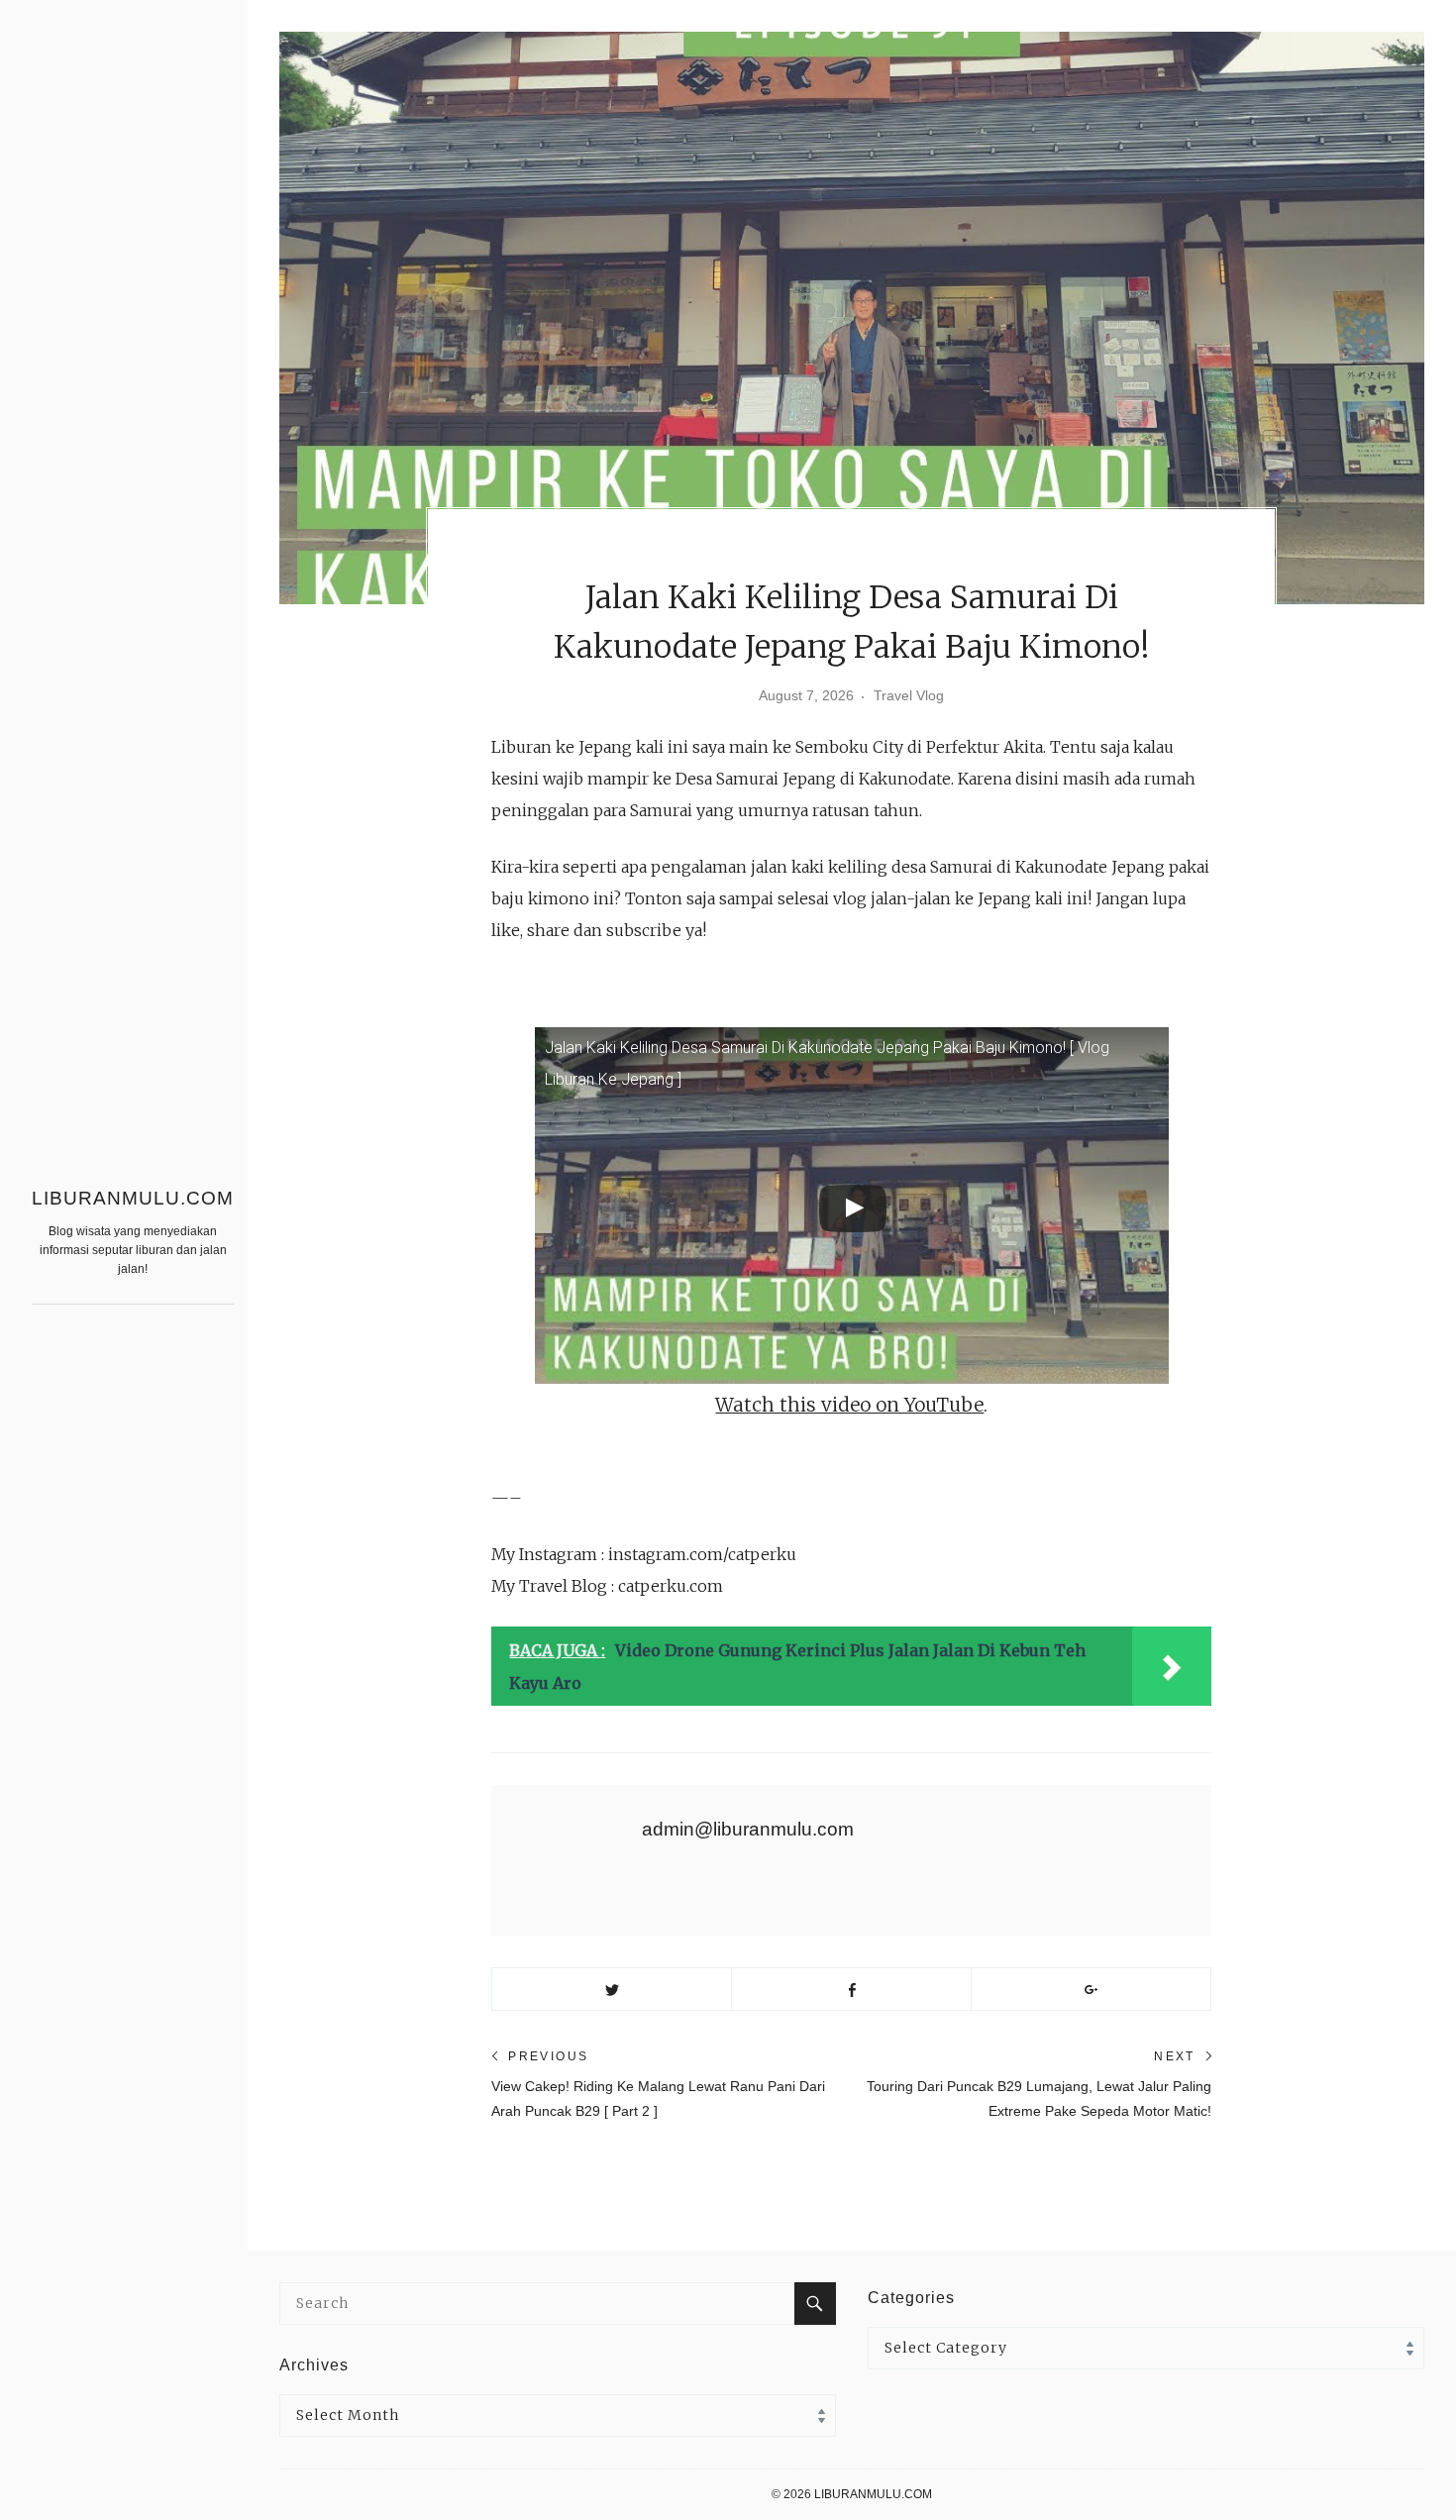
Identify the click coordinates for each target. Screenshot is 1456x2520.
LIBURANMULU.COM (133, 1198)
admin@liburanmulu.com (748, 1829)
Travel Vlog (909, 695)
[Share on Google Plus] (1091, 1989)
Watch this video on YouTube (849, 1405)
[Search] (815, 2304)
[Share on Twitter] (612, 1989)
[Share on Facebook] (851, 1989)
